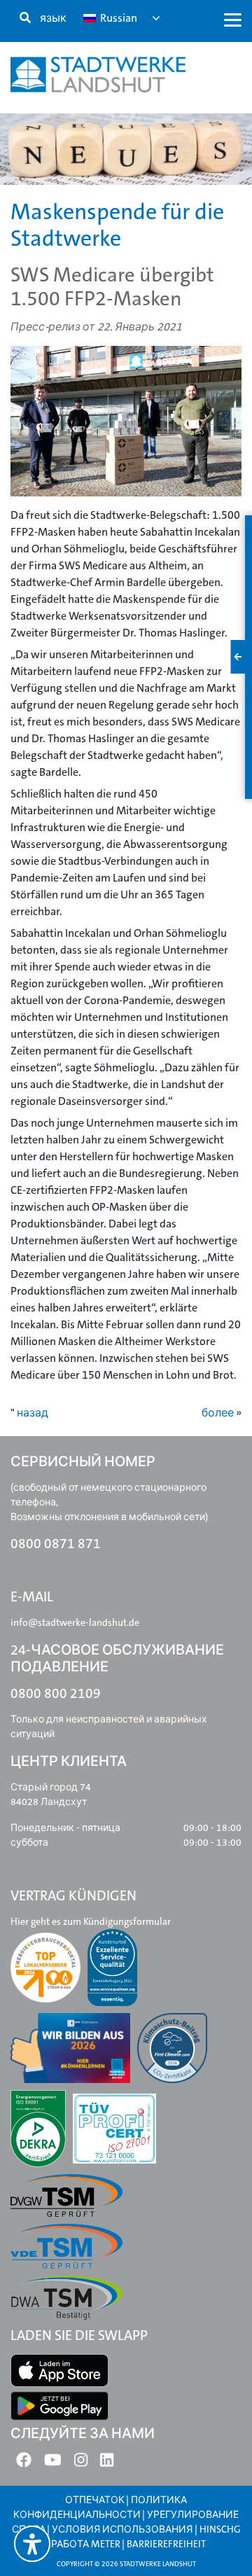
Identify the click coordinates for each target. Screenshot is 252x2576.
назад (33, 1413)
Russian (118, 18)
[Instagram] (81, 2463)
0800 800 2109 (56, 1693)
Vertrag (55, 194)
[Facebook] (24, 2463)
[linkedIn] (107, 2463)
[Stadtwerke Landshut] (98, 75)
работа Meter (86, 2544)
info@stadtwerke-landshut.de (75, 1622)
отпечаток (95, 2500)
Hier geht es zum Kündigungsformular (91, 1921)
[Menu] (233, 19)
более (218, 1413)
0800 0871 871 (56, 1544)
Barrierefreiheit (166, 2544)
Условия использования (123, 2529)
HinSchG (220, 2529)
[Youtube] (53, 2463)
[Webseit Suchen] (25, 18)
